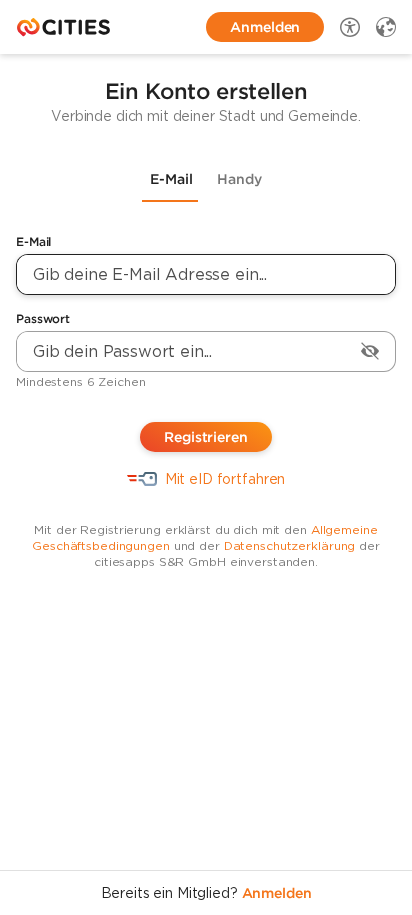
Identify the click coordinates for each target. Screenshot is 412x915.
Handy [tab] (239, 179)
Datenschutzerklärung (290, 545)
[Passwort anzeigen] (370, 351)
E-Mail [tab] (171, 179)
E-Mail (33, 241)
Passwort (43, 318)
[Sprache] (386, 27)
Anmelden (277, 893)
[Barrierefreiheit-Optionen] (350, 27)
